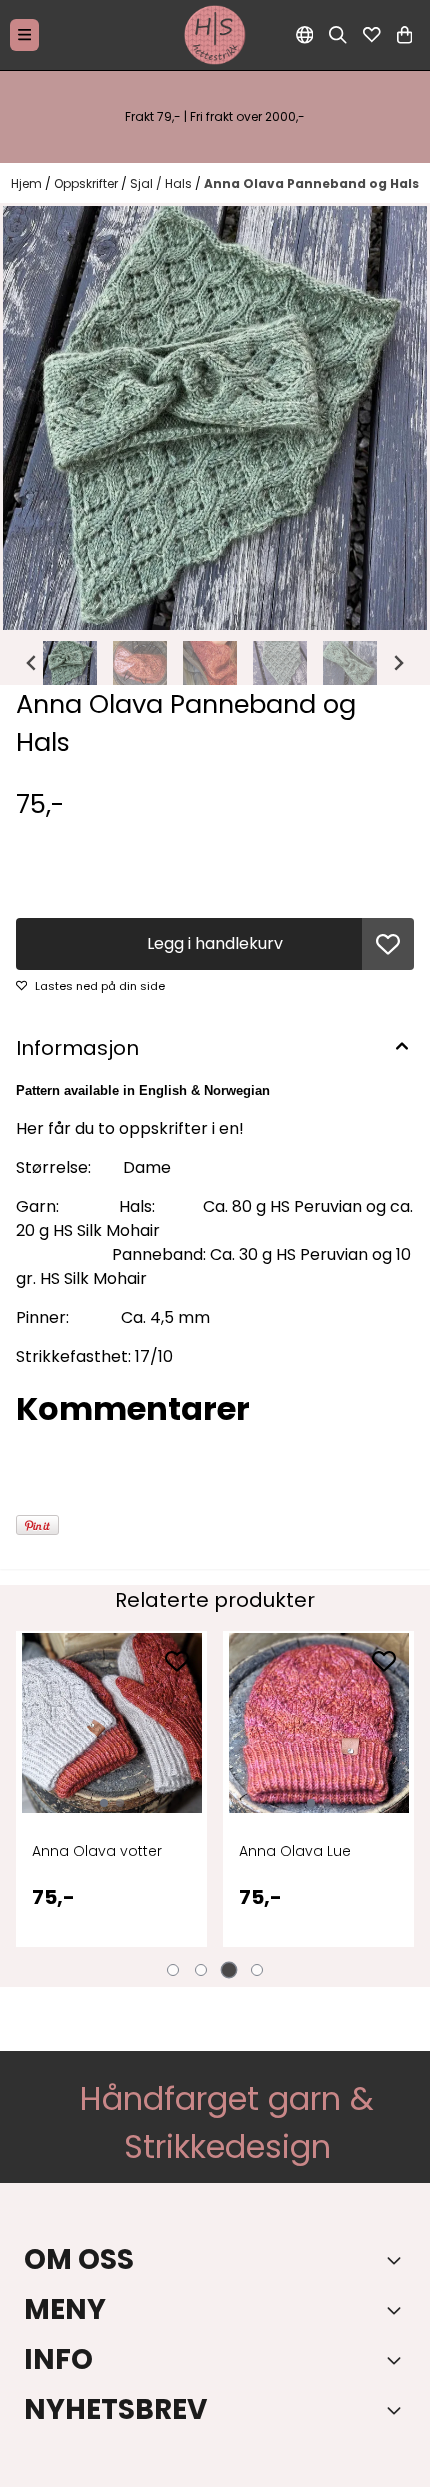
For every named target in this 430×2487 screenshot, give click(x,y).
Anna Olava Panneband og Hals (311, 183)
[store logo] (215, 35)
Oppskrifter (87, 183)
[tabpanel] (121, 1801)
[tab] (173, 1970)
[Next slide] (398, 663)
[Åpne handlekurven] (404, 35)
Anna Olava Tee (305, 1851)
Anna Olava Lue (98, 1851)
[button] (388, 944)
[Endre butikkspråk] (305, 35)
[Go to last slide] (32, 663)
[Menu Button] (24, 34)
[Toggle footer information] (398, 2260)
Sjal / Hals (162, 183)
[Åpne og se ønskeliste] (372, 35)
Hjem (28, 183)
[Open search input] (338, 35)
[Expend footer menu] (398, 2310)
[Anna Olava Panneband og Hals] (215, 418)
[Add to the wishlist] (186, 1661)
